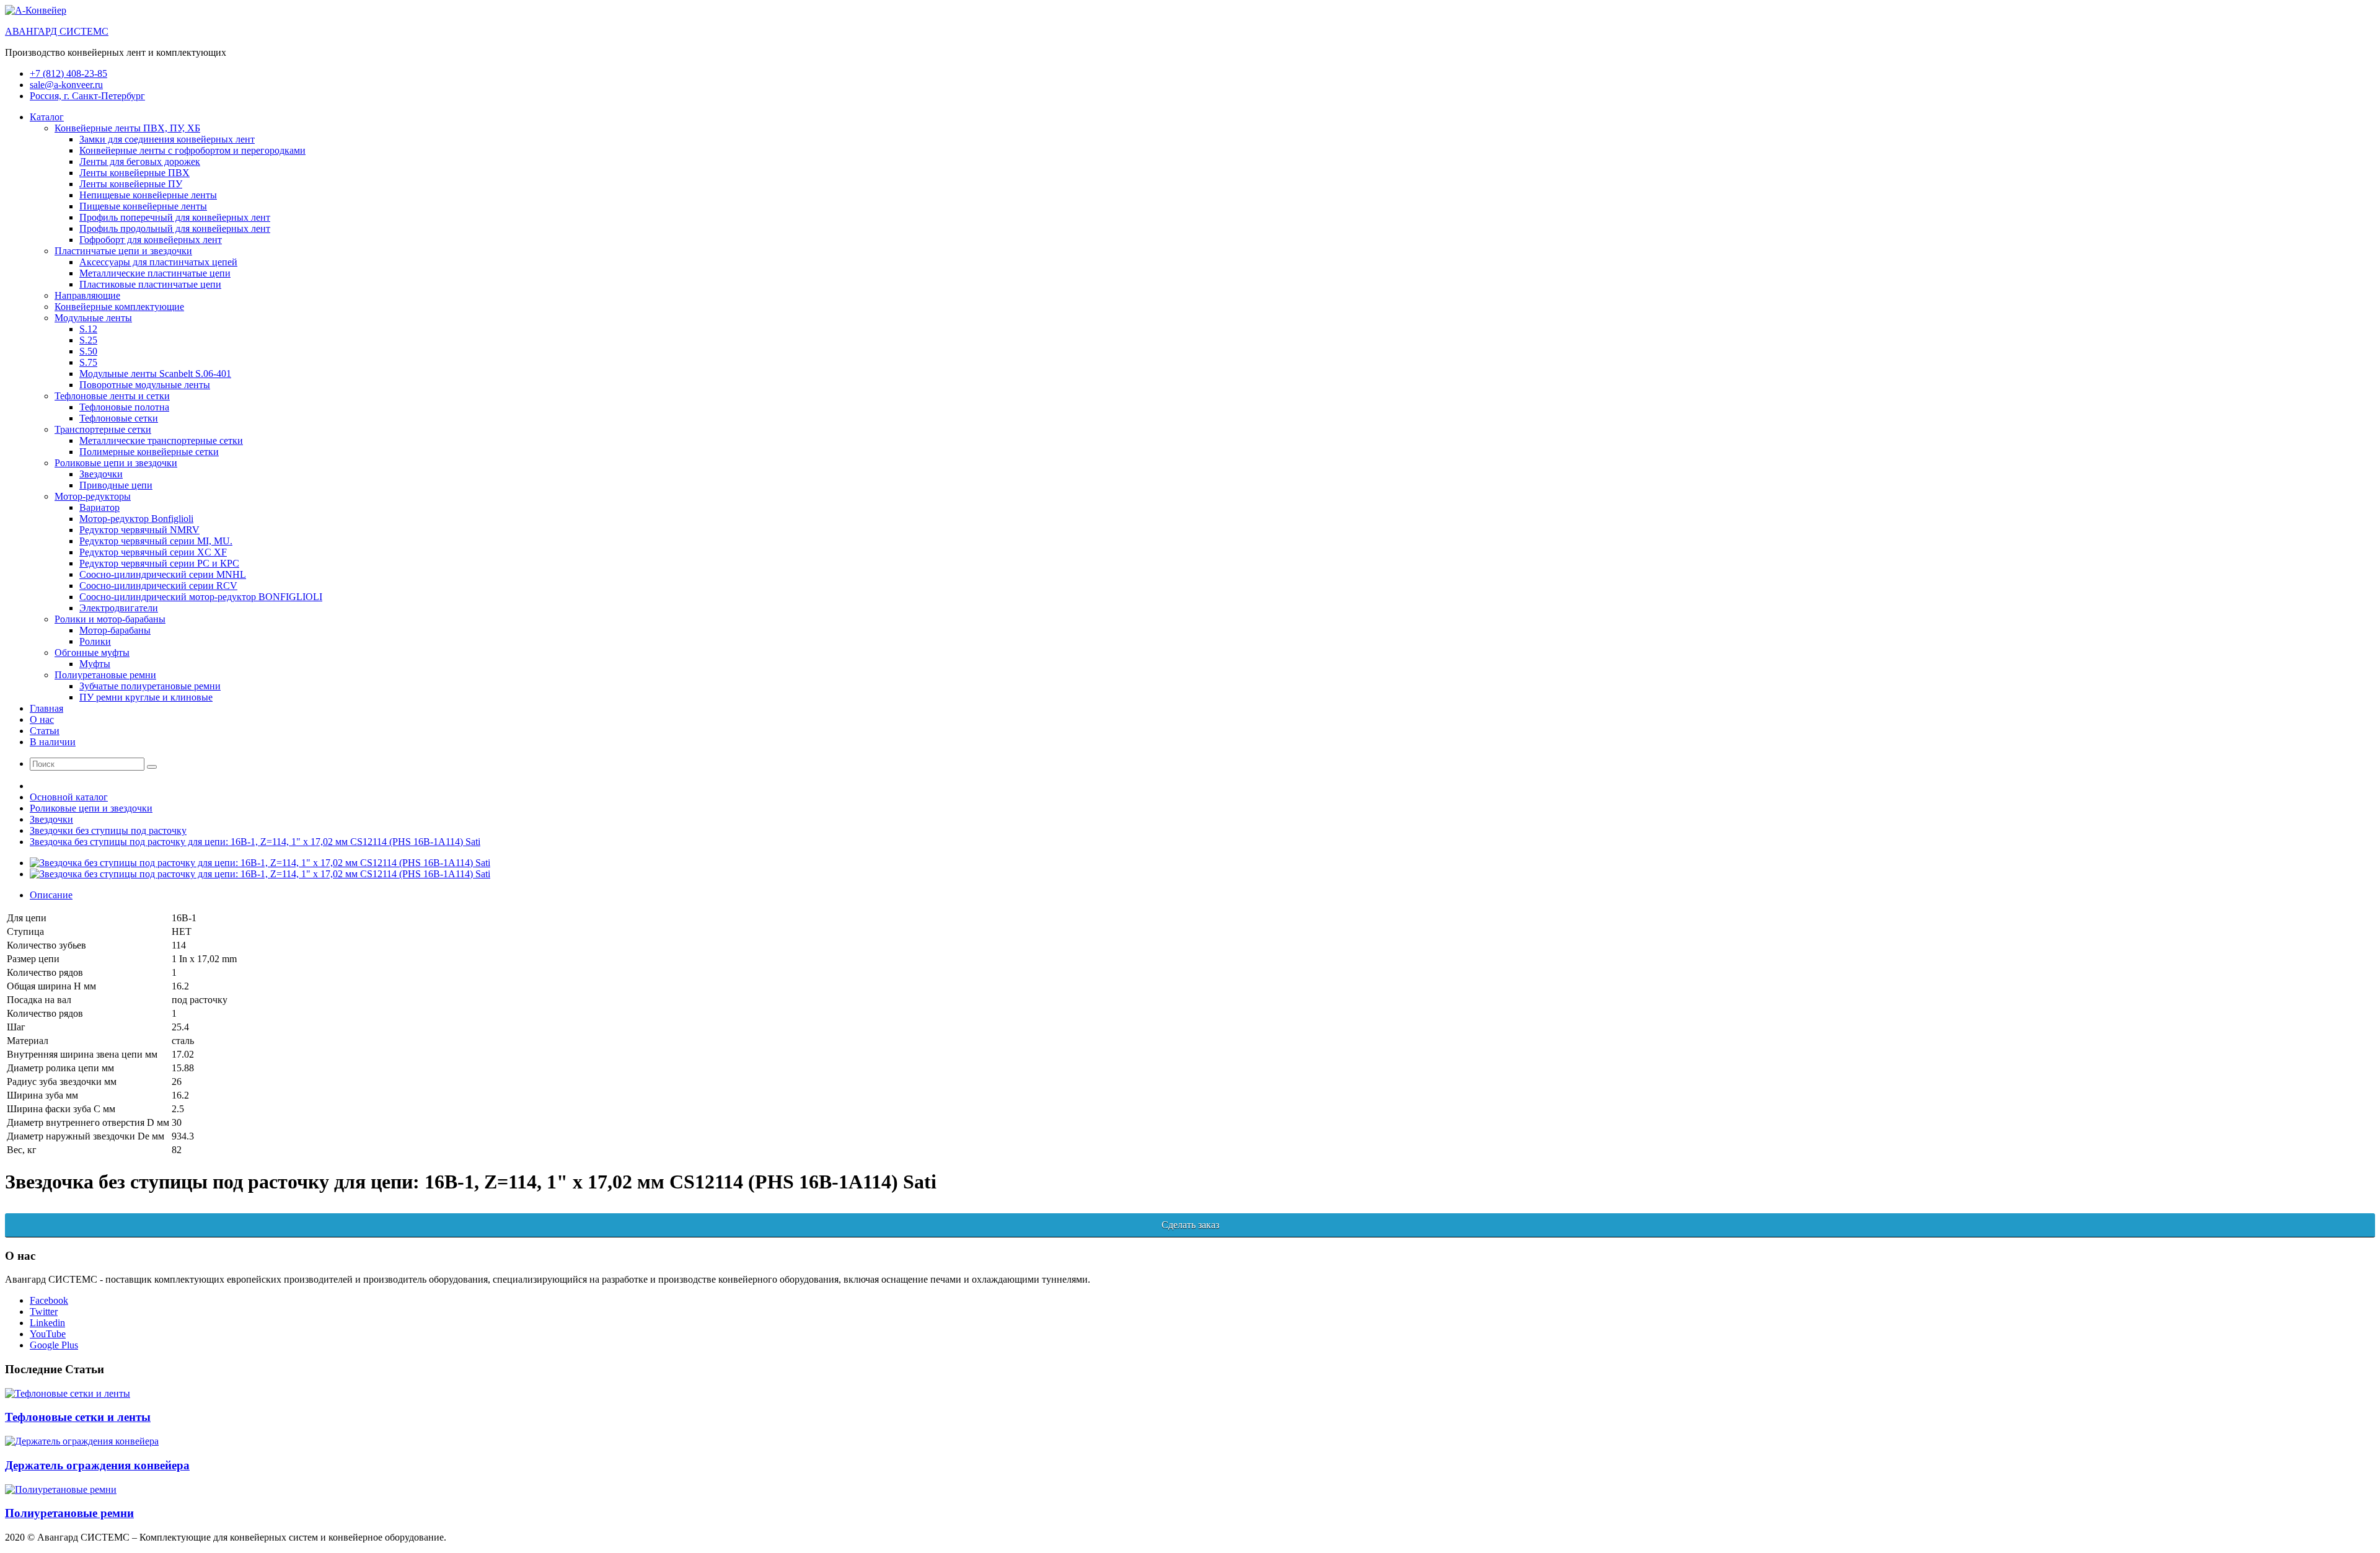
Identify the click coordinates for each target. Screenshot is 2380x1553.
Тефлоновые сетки (119, 418)
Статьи (45, 731)
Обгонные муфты (92, 653)
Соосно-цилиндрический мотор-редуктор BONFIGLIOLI (201, 597)
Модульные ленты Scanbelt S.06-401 (155, 374)
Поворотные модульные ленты (145, 385)
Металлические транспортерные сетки (161, 440)
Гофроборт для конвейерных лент (151, 240)
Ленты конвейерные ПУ (131, 184)
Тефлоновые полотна (124, 407)
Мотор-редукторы (93, 496)
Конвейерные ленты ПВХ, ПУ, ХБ (127, 128)
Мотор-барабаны (115, 630)
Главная (46, 708)
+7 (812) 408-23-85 (68, 73)
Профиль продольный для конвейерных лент (175, 228)
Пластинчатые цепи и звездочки (123, 251)
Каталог (47, 117)
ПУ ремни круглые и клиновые (146, 697)
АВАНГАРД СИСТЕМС (57, 31)
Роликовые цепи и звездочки (116, 463)
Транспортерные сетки (103, 429)
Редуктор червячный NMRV (139, 530)
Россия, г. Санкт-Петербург (87, 96)
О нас (42, 719)
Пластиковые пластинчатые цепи (150, 284)
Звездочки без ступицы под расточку (108, 830)
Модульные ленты (93, 318)
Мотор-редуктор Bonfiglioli (136, 519)
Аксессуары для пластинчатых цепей (158, 262)
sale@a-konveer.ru (66, 85)
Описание (51, 895)
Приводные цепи (116, 485)
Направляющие (87, 295)
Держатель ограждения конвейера (97, 1465)
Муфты (95, 664)
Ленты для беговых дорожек (140, 161)
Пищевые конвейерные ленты (143, 206)
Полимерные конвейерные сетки (149, 452)
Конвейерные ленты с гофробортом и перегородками (192, 150)
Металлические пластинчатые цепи (155, 273)
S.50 (88, 351)
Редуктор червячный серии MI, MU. (156, 541)
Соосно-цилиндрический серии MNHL (163, 574)
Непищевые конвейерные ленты (148, 195)
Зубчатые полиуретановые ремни (150, 686)
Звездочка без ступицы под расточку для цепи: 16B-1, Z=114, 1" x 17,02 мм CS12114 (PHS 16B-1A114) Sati (255, 842)
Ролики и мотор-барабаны (110, 619)
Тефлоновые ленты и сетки (112, 396)
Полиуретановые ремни (105, 675)
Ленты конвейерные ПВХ (134, 173)
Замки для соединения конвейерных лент (167, 139)
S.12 (88, 329)
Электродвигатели (119, 608)
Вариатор (99, 507)
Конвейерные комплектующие (119, 307)
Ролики (95, 641)
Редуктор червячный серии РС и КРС (159, 563)
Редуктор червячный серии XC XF (153, 552)
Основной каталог (69, 797)
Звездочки (101, 474)
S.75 (88, 362)
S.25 (88, 340)
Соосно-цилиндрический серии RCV (158, 586)
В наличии (53, 742)
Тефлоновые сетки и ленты (78, 1417)
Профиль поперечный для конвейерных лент (175, 217)
